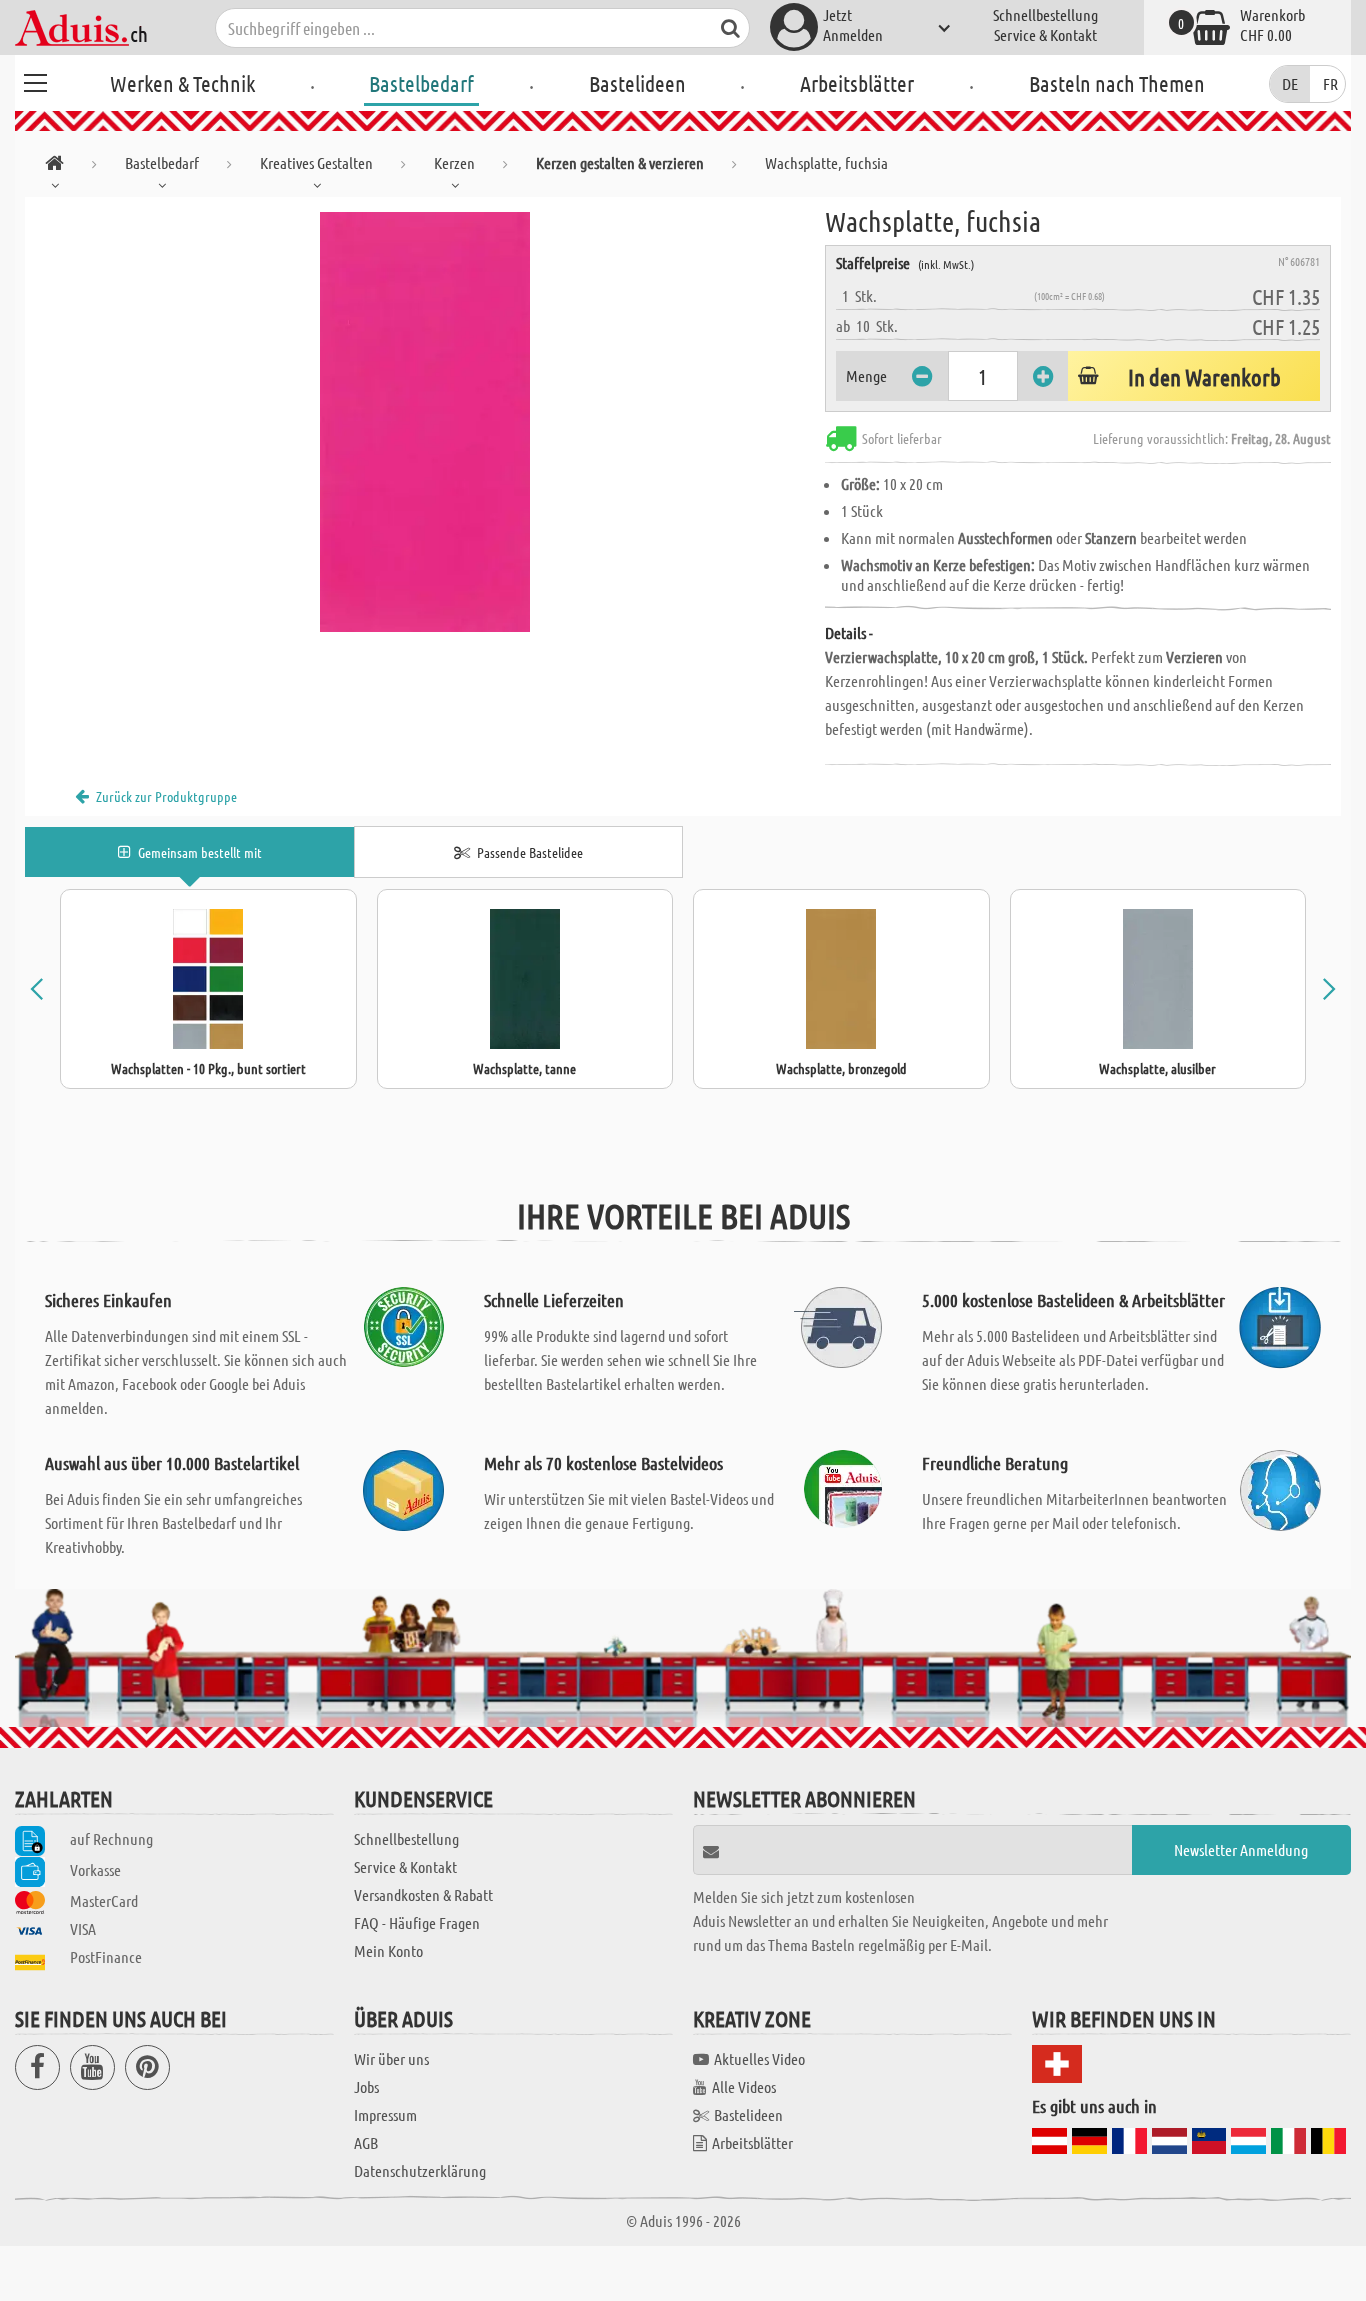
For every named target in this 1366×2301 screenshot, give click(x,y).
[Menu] (35, 80)
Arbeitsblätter (857, 83)
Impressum (385, 2114)
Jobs (366, 2086)
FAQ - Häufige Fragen (417, 1922)
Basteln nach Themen (1117, 83)
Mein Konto (388, 1950)
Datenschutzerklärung (420, 2170)
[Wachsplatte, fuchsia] (425, 422)
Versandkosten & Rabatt (423, 1894)
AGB (366, 2142)
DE (1290, 83)
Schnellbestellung (1045, 14)
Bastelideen (637, 83)
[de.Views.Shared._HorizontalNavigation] (54, 166)
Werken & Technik (182, 83)
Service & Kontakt (1045, 34)
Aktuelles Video (759, 2058)
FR (1330, 83)
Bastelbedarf (421, 83)
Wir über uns (391, 2058)
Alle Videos (744, 2086)
